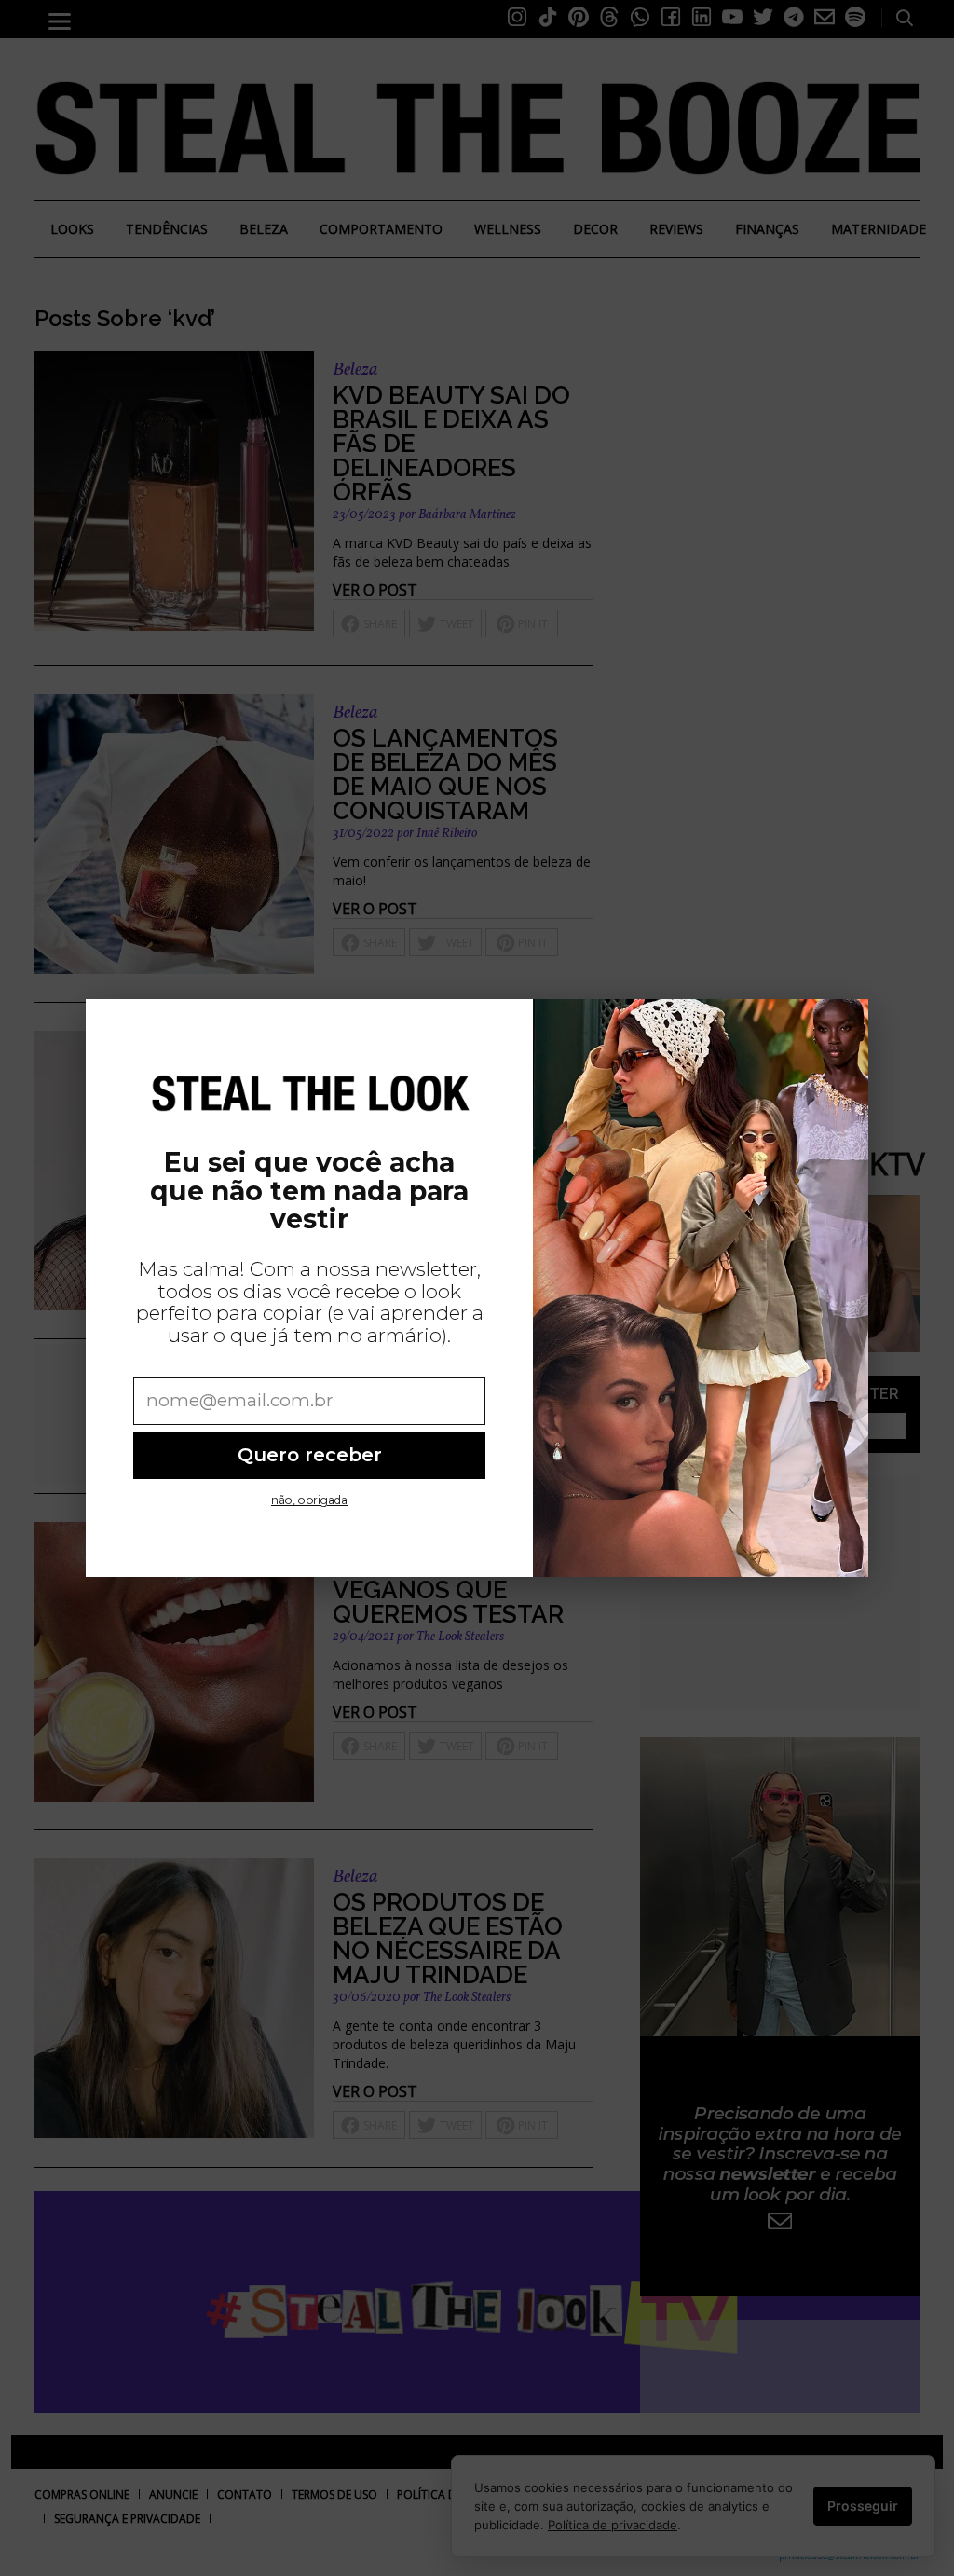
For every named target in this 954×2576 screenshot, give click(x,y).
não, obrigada (309, 1500)
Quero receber (310, 1455)
